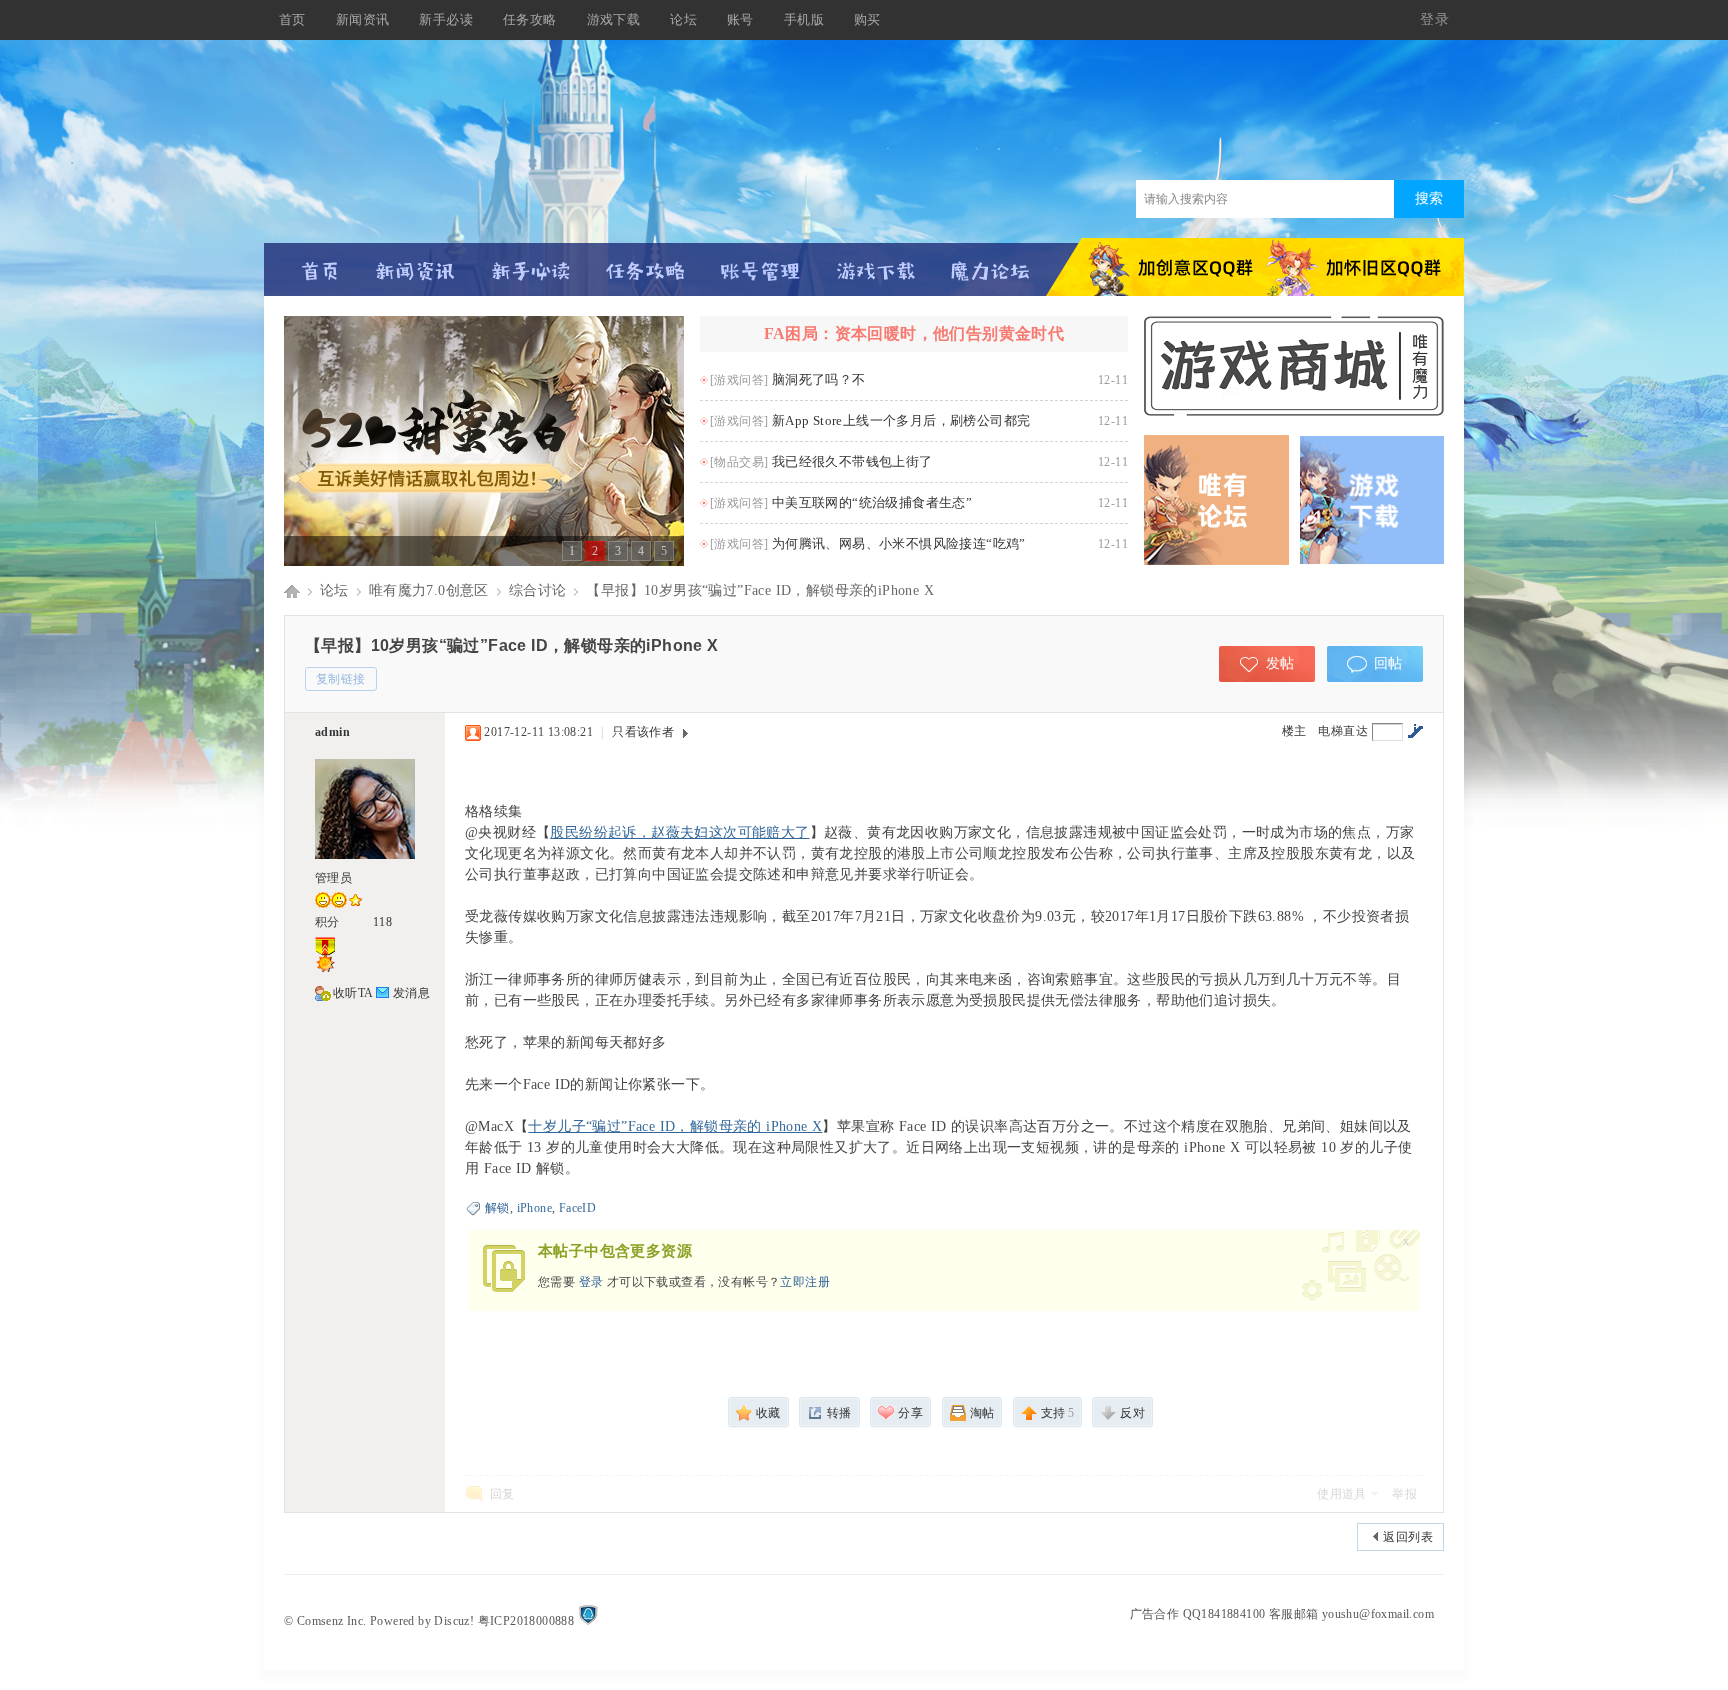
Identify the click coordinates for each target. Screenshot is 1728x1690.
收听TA (353, 993)
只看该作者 (643, 732)
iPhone (534, 1208)
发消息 (411, 993)
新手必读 (446, 19)
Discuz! (454, 1621)
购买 (867, 19)
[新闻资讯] (415, 262)
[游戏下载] (875, 262)
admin (332, 732)
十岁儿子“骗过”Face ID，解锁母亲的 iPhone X (675, 1126)
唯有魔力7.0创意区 (429, 590)
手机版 (804, 19)
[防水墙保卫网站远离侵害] (588, 1621)
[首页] (321, 262)
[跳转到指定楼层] (1415, 731)
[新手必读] (530, 262)
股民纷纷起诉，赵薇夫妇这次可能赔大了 (679, 832)
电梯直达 (1343, 731)
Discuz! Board (292, 590)
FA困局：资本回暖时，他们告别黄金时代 (914, 333)
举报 (1404, 1494)
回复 (502, 1494)
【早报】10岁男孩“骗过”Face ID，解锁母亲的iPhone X (760, 590)
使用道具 (1342, 1494)
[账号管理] (760, 262)
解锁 (497, 1208)
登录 (591, 1282)
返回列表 (1408, 1537)
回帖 (1388, 663)
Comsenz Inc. (332, 1621)
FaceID (577, 1208)
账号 (740, 19)
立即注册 (805, 1282)
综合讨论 (538, 590)
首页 (292, 19)
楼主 (1294, 731)
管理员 (333, 878)
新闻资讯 (363, 19)
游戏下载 (614, 19)
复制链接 (341, 679)
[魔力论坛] (990, 262)
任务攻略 (530, 19)
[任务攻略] (645, 262)
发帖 (1280, 663)
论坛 (683, 19)
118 (382, 922)
